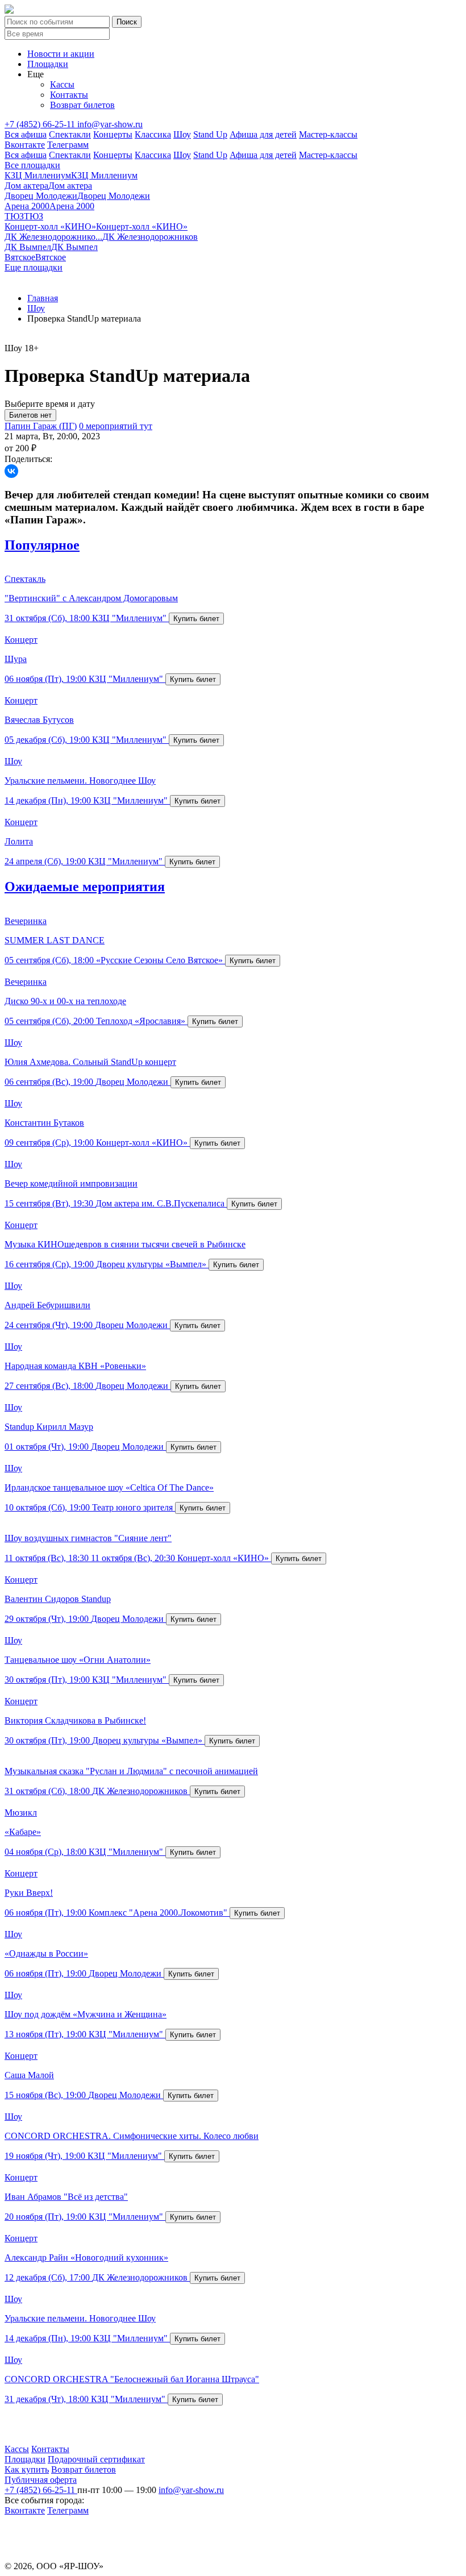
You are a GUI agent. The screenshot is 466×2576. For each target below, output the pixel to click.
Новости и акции (61, 54)
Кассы (62, 84)
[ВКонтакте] (11, 471)
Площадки (48, 64)
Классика (153, 134)
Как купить (27, 2469)
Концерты (113, 134)
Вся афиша (26, 134)
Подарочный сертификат (96, 2459)
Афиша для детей (263, 134)
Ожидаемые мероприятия (85, 887)
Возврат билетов (82, 105)
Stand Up (210, 134)
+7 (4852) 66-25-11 (41, 124)
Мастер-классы (328, 134)
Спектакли (70, 134)
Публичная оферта (41, 2480)
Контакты (69, 95)
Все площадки (32, 165)
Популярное (42, 545)
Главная (43, 298)
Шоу (182, 134)
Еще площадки (34, 267)
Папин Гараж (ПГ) (41, 426)
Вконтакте (25, 145)
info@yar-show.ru (110, 124)
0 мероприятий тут (116, 426)
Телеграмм (68, 145)
